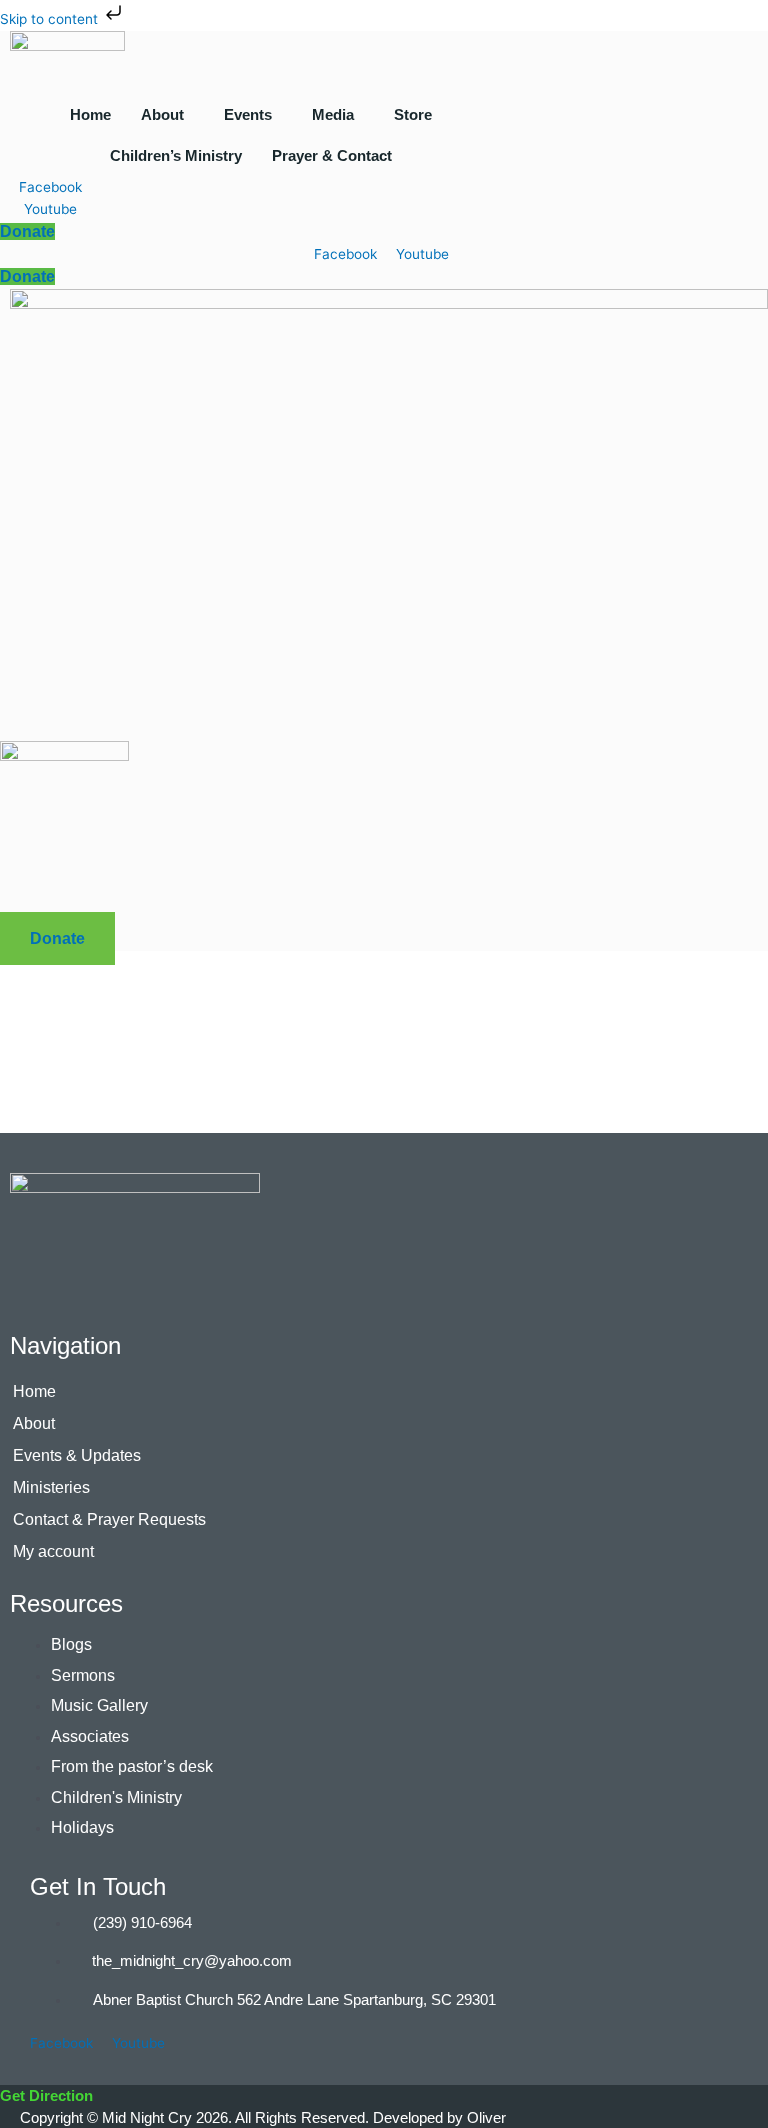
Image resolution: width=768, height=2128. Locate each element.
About (162, 114)
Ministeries (51, 1487)
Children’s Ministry (176, 155)
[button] (167, 114)
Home (90, 114)
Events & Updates (77, 1455)
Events (248, 114)
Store (413, 114)
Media (333, 114)
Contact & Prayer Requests (109, 1519)
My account (53, 1551)
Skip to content (51, 19)
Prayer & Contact (332, 155)
